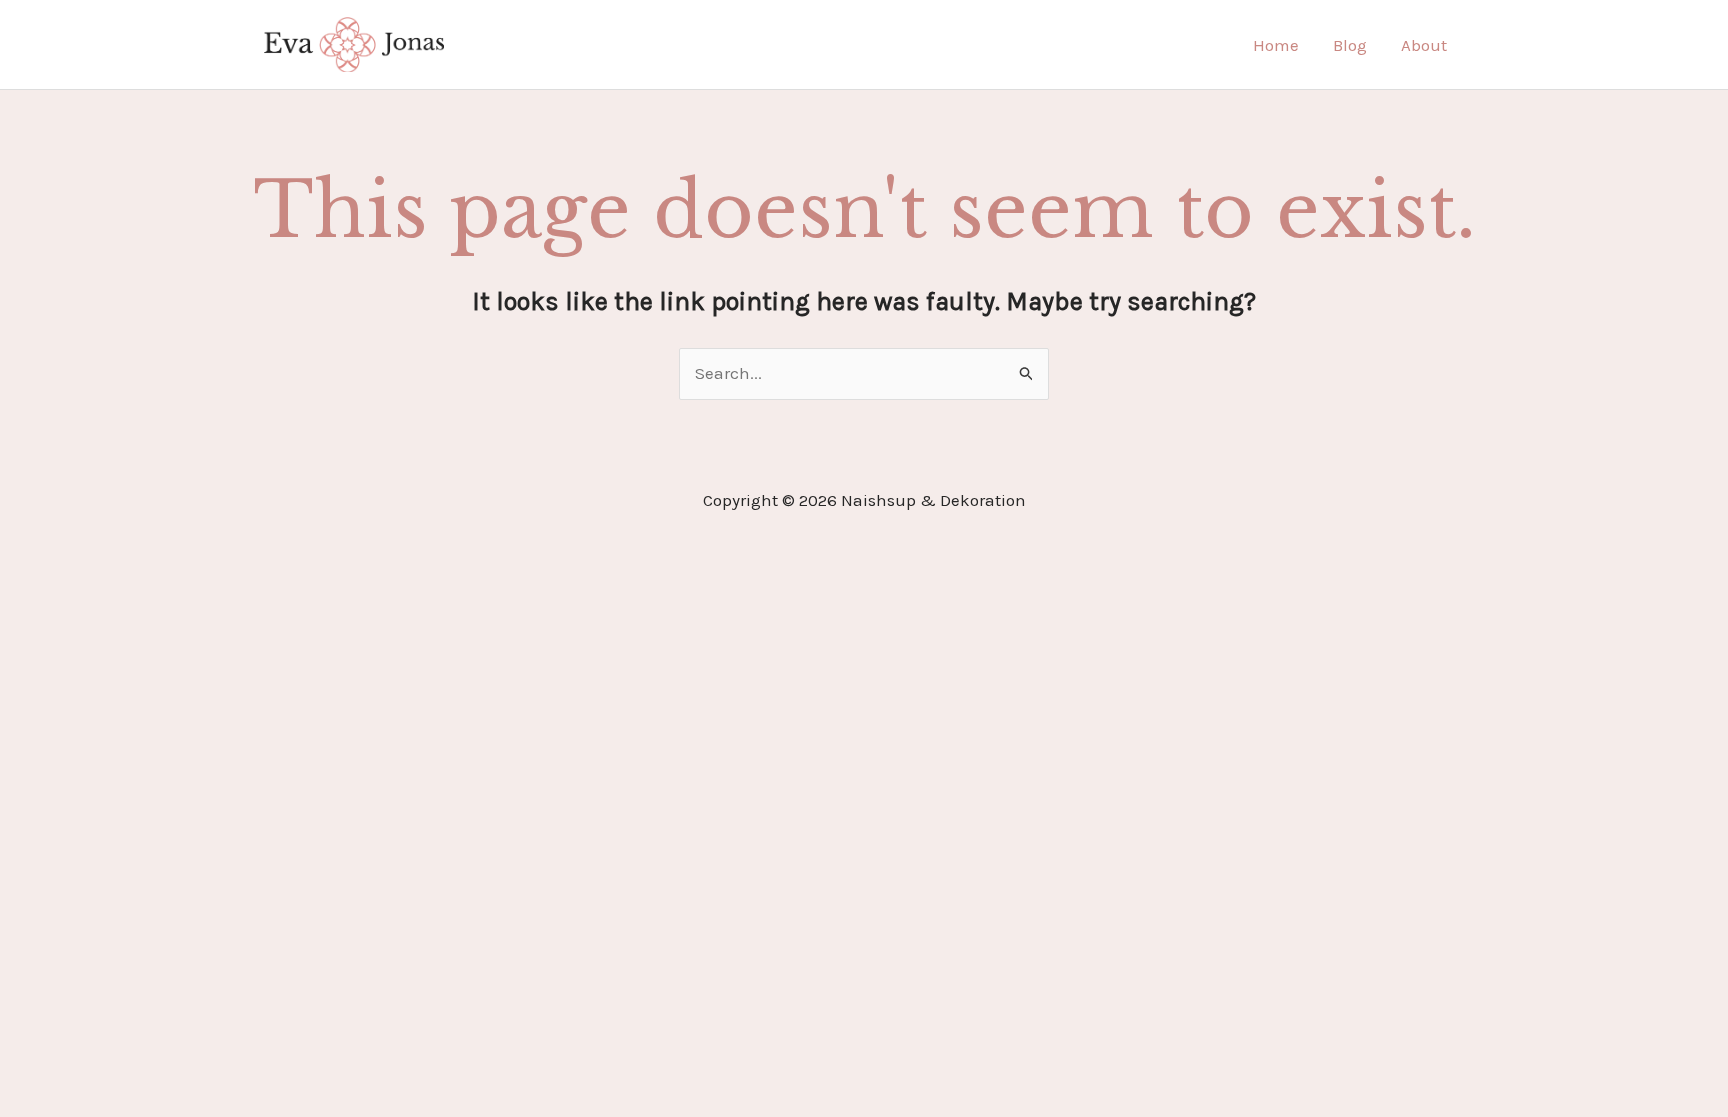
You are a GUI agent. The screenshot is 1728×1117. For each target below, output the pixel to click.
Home (1276, 45)
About (1424, 45)
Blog (1350, 45)
